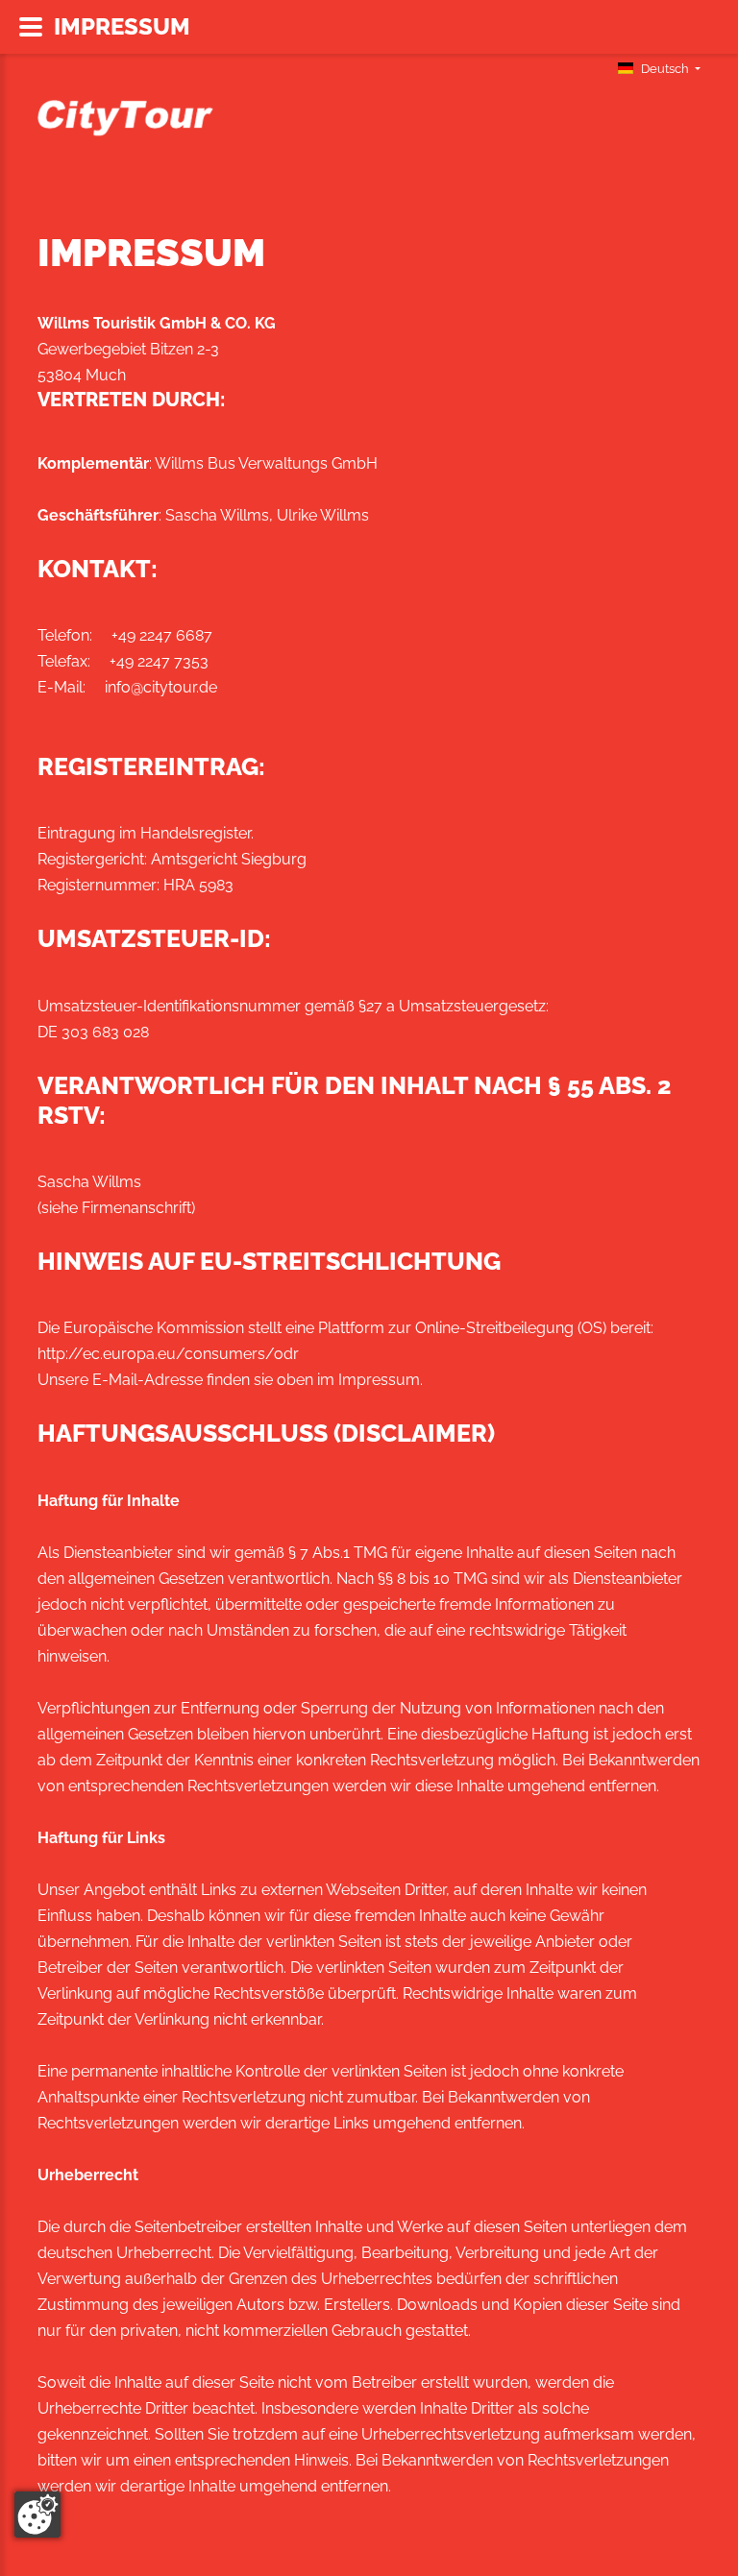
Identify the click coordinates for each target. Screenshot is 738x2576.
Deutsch (665, 69)
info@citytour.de (161, 687)
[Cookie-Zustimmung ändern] (37, 2515)
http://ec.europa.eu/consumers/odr (168, 1354)
